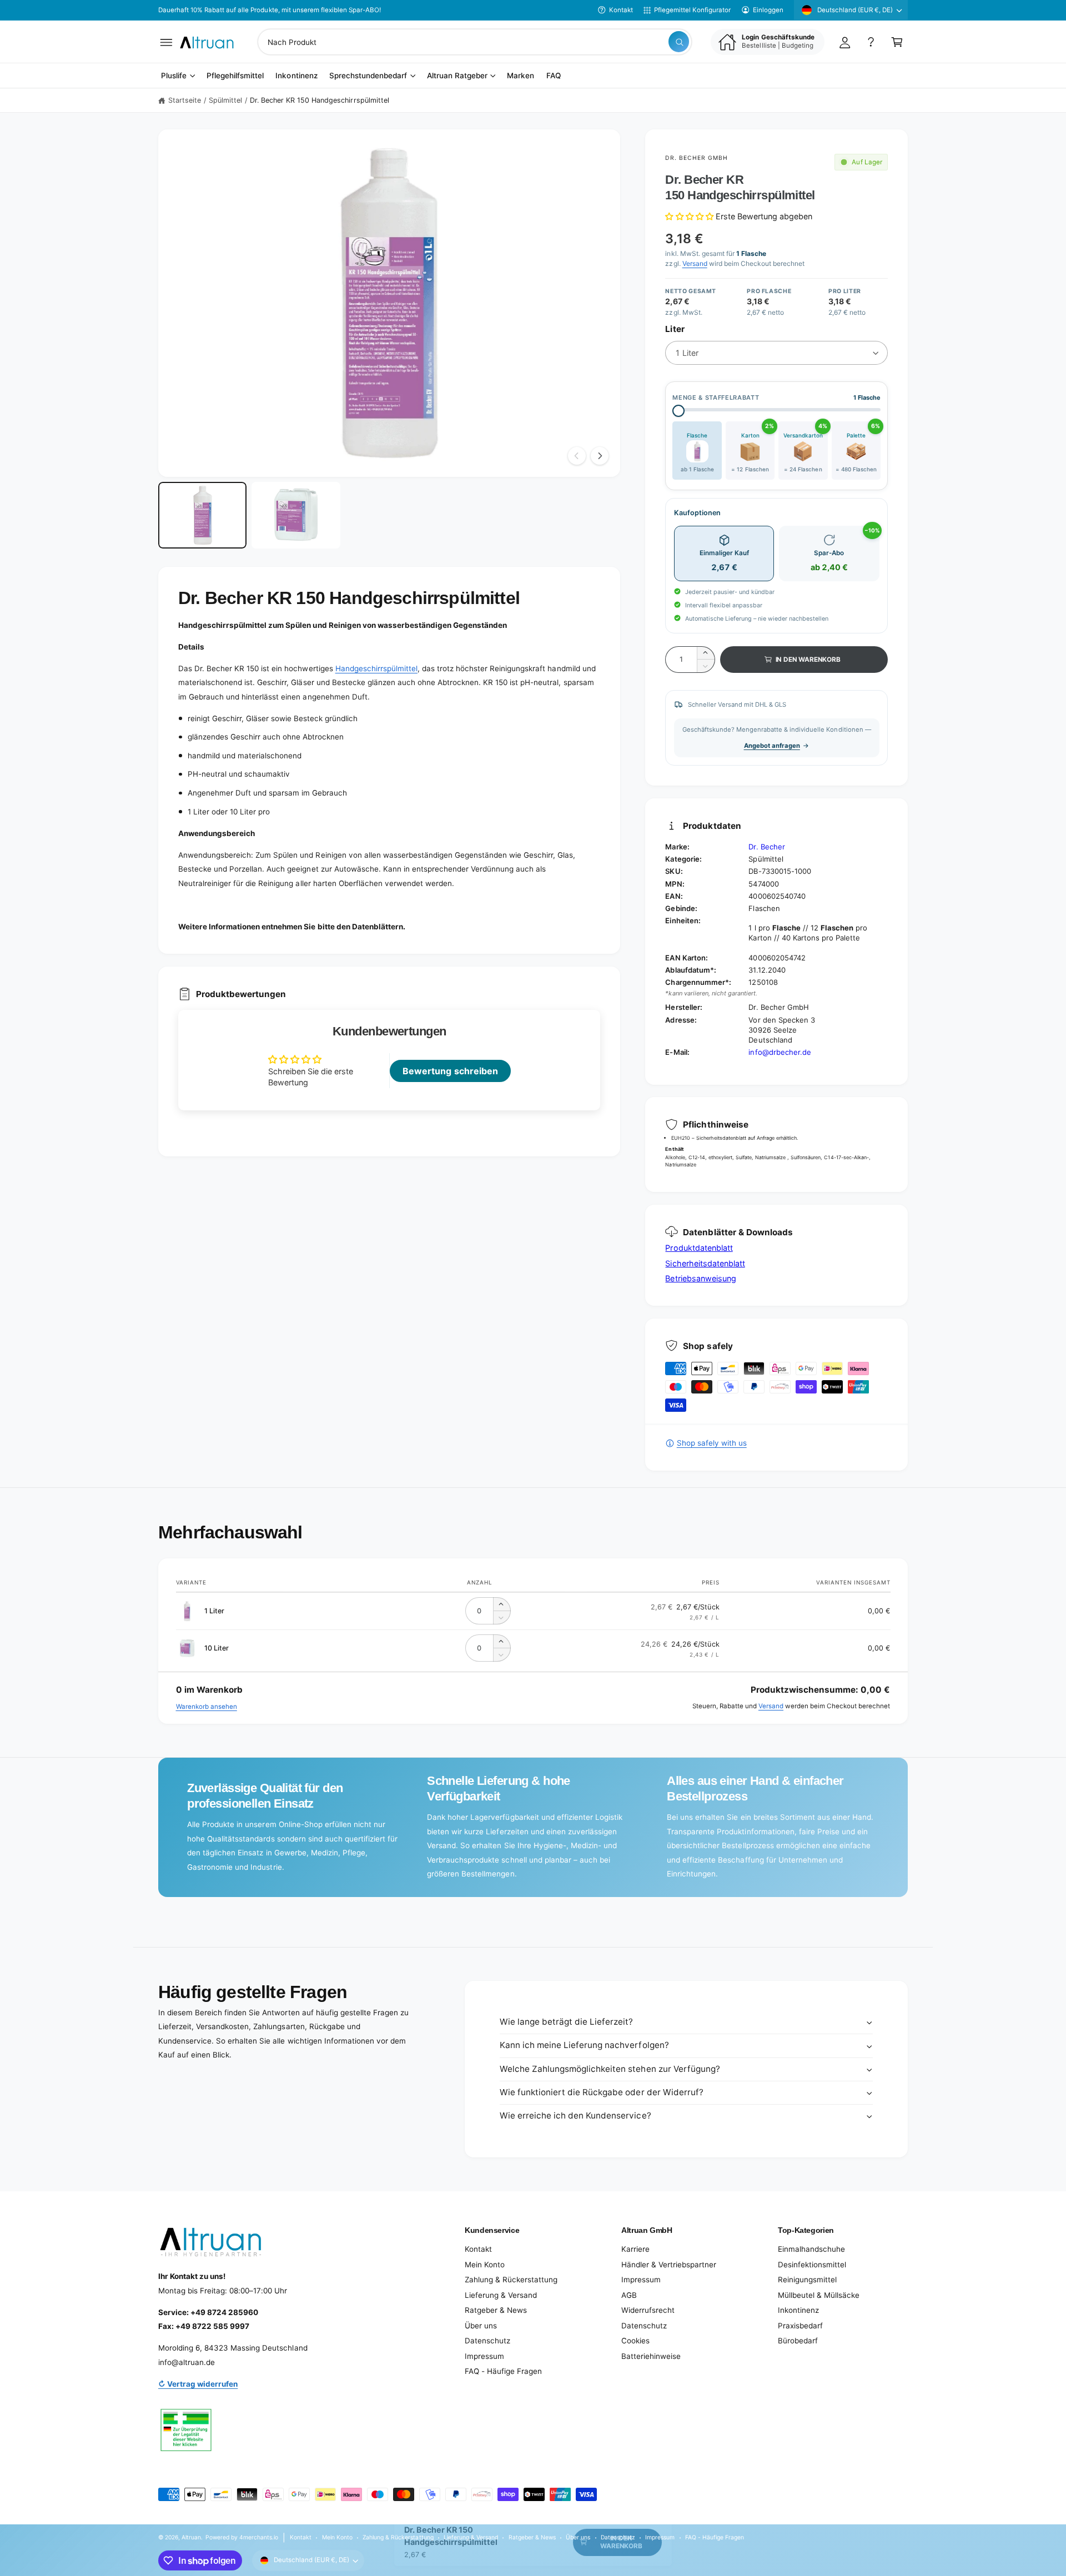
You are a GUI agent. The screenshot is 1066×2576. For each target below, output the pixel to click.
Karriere (635, 2249)
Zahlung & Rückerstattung (511, 2280)
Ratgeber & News (496, 2310)
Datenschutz (487, 2341)
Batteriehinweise (651, 2356)
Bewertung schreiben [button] (450, 1071)
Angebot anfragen (772, 746)
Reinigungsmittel (807, 2280)
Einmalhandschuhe (811, 2249)
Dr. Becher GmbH (697, 158)
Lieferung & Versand (501, 2295)
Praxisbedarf (800, 2326)
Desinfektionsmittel (812, 2265)
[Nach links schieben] (577, 456)
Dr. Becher (766, 847)
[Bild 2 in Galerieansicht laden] (296, 515)
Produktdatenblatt (699, 1248)
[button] (166, 42)
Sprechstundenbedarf (368, 76)
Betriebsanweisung (700, 1278)
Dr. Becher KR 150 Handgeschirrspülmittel (320, 100)
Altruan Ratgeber (457, 76)
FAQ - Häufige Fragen (503, 2371)
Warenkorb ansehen (207, 1707)
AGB (629, 2295)
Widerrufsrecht (648, 2310)
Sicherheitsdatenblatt (705, 1263)
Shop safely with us (711, 1443)
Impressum (484, 2356)
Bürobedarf (798, 2341)
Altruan (191, 2537)
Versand (695, 263)
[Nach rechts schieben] (600, 456)
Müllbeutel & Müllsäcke (819, 2295)
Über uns (481, 2326)
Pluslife (174, 76)
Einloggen (768, 10)
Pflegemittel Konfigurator (692, 10)
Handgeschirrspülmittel (376, 668)
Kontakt (621, 10)
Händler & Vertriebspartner (669, 2265)
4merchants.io (259, 2537)
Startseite (185, 100)
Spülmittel (225, 100)
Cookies (635, 2341)
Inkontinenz (798, 2310)
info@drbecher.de (780, 1052)
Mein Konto (485, 2265)
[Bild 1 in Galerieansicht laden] (202, 515)
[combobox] (475, 42)
